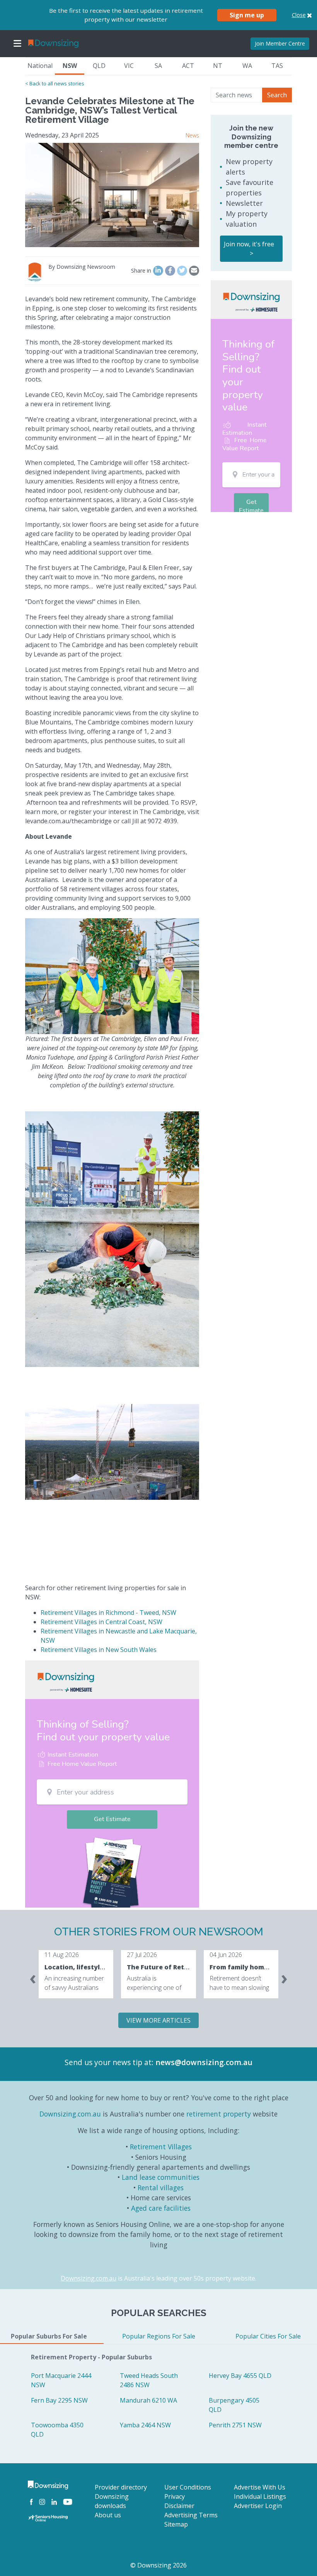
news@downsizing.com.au (204, 2062)
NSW (70, 66)
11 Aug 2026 (62, 1955)
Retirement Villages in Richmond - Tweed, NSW (108, 1613)
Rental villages (161, 2188)
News (192, 135)
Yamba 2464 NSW (145, 2425)
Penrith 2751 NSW (235, 2425)
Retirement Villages (161, 2147)
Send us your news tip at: (109, 2062)
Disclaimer (179, 2506)
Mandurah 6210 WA (148, 2400)
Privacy (175, 2496)
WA (247, 66)
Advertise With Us (260, 2487)
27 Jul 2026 (142, 1955)
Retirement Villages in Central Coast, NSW (101, 1622)
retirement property (219, 2114)
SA (158, 66)
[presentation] (33, 1977)
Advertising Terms (191, 2515)
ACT (188, 66)
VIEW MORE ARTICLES (158, 2020)
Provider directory (121, 2487)
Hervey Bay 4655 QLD (240, 2376)
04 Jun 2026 (226, 1955)
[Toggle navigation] (17, 44)
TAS (277, 66)
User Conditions (188, 2487)
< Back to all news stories (55, 83)
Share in (141, 270)
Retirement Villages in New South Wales (99, 1650)
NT (218, 66)
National (40, 66)
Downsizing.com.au (70, 2114)
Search (277, 95)
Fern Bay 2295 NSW (59, 2400)
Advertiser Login (258, 2506)
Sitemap (176, 2524)
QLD (99, 66)
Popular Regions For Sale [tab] (159, 2336)
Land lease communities (161, 2177)
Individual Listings (260, 2496)
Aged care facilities (161, 2208)
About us (108, 2515)
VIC (129, 66)
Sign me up (247, 15)
